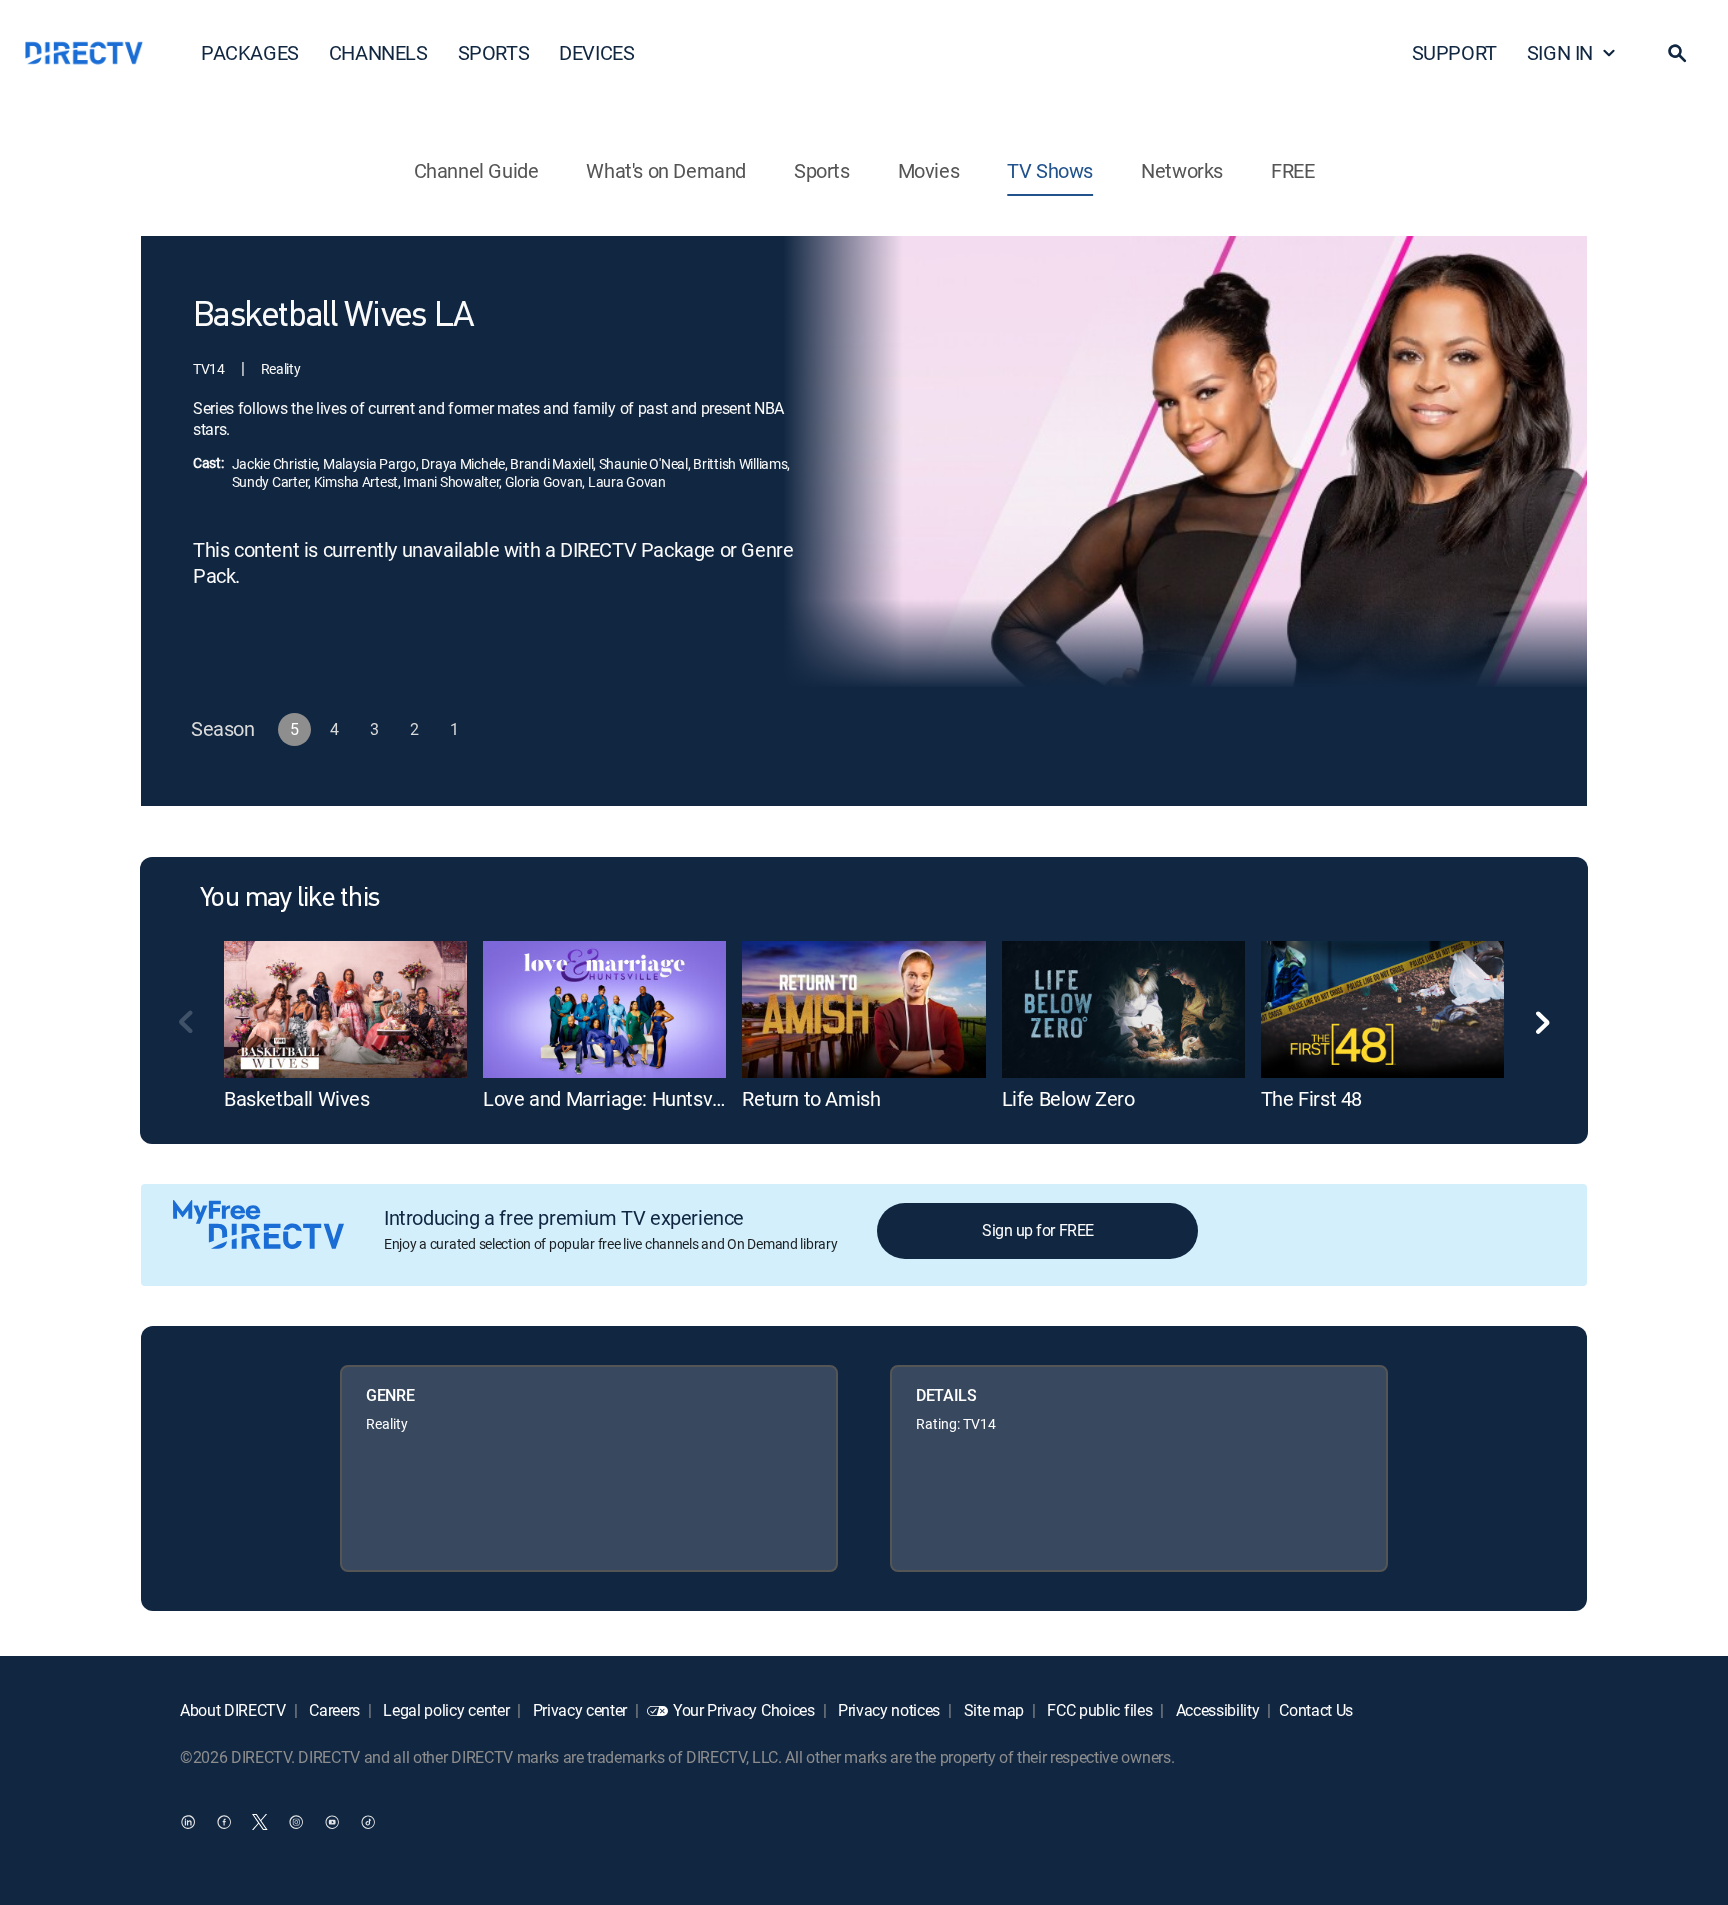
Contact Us (1316, 1710)
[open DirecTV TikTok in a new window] (368, 1821)
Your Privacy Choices (744, 1710)
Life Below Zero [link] (1068, 1098)
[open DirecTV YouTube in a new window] (332, 1821)
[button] (1677, 53)
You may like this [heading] (289, 899)
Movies (929, 170)
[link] (345, 1009)
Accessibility (1216, 1710)
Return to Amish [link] (811, 1098)
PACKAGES (250, 52)
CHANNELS (378, 52)
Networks (1182, 170)
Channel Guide (476, 170)
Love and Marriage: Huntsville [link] (609, 1098)
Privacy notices (887, 1710)
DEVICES (596, 52)
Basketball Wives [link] (297, 1098)
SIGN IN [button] (1560, 52)
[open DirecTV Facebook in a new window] (224, 1821)
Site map (992, 1710)
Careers (333, 1710)
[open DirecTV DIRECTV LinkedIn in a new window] (188, 1821)
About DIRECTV (233, 1710)
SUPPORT (1454, 52)
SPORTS (494, 52)
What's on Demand (666, 170)
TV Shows (1050, 170)
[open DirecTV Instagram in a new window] (296, 1821)
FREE (1292, 170)
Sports (822, 170)
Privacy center (578, 1710)
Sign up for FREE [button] (1037, 1230)
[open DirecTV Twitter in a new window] (260, 1821)
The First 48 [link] (1311, 1098)
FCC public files (1098, 1710)
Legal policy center (445, 1710)
